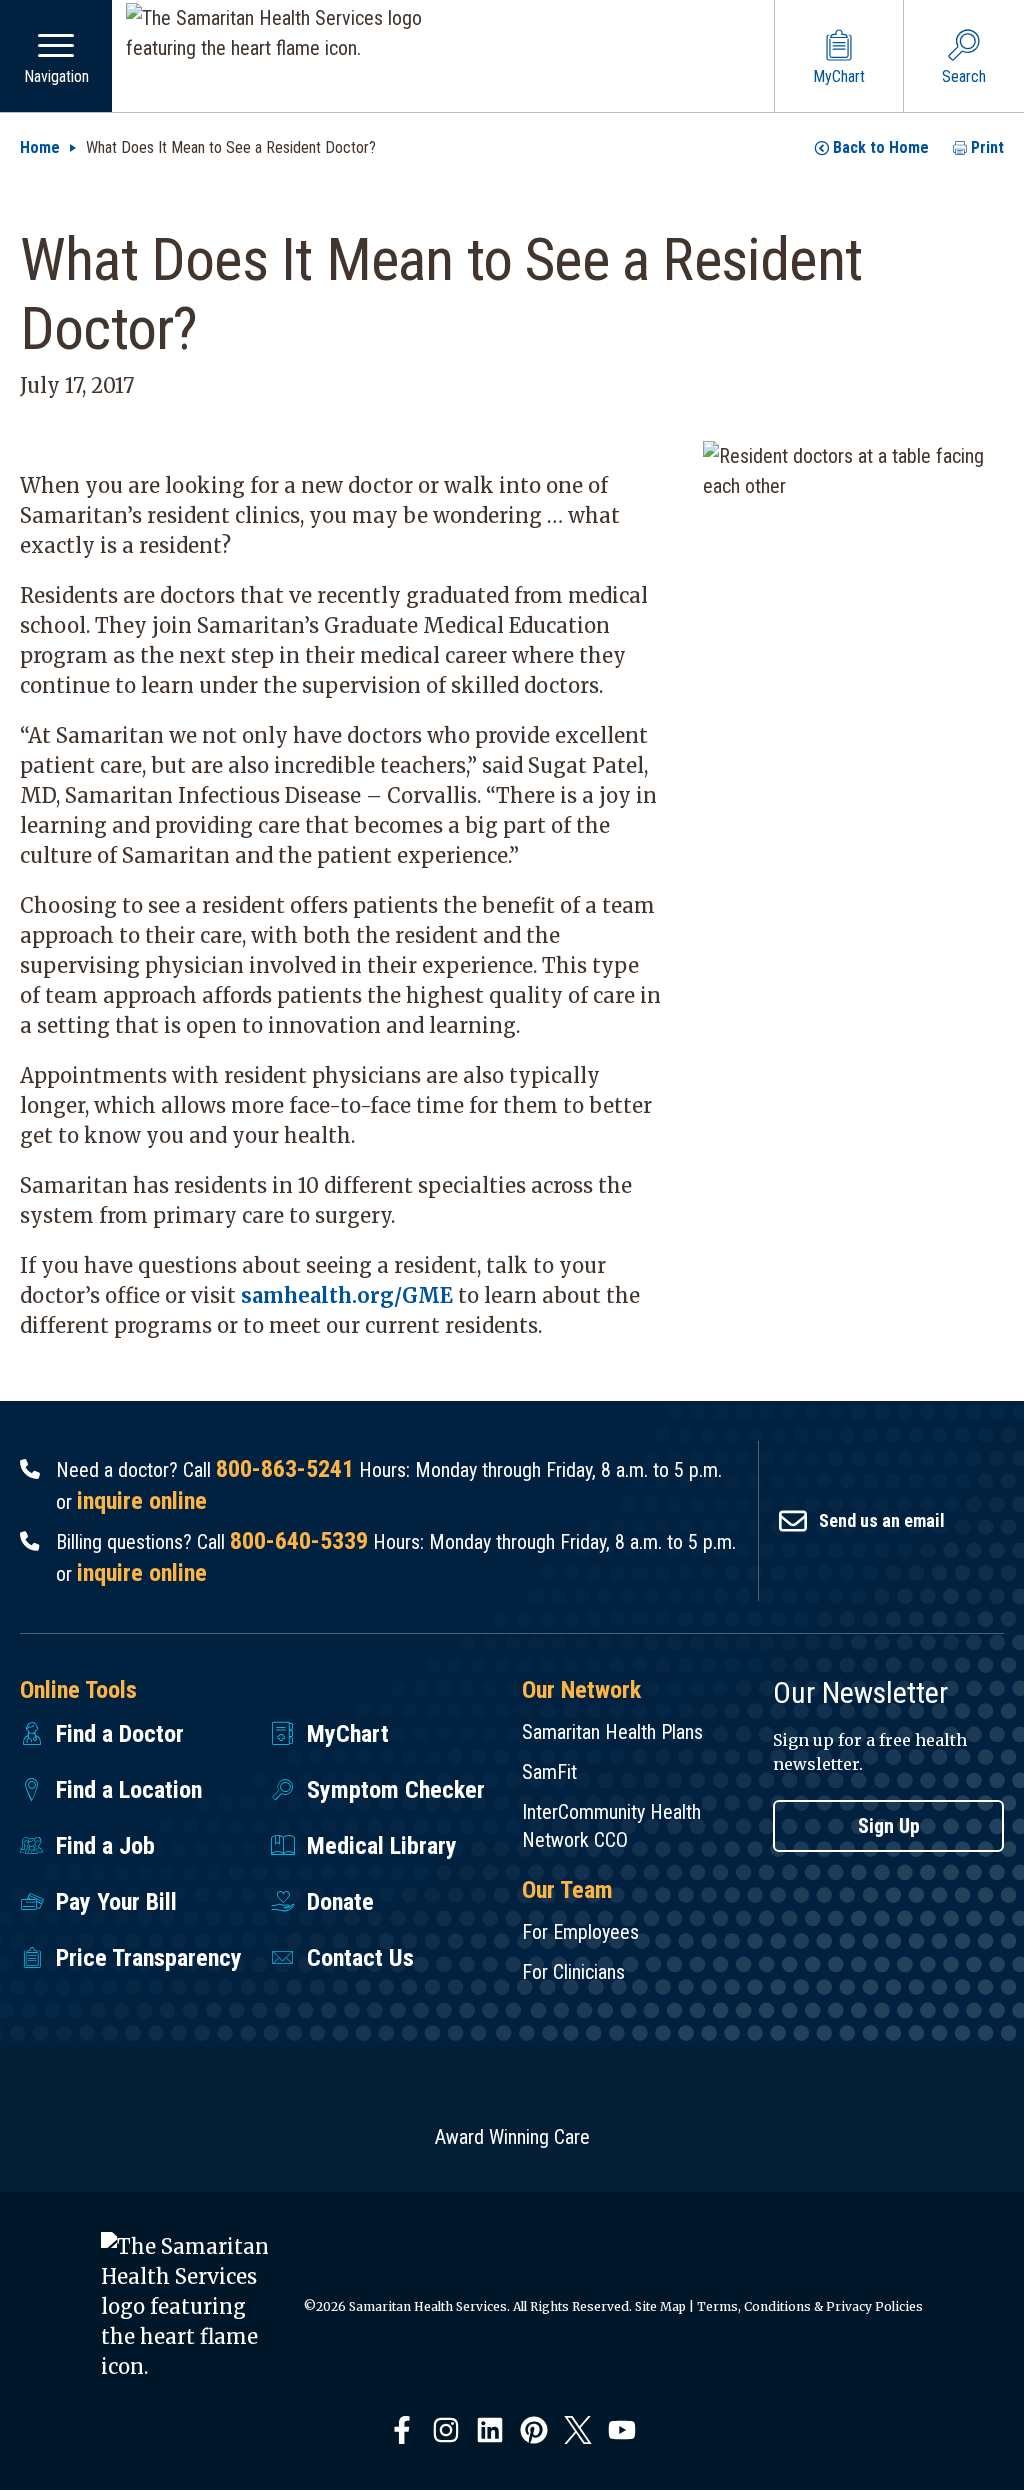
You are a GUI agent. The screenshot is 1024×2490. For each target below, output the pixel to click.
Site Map (660, 2306)
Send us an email (882, 1520)
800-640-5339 (299, 1541)
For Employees (580, 1932)
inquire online (142, 1501)
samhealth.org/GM (340, 1295)
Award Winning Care (512, 2137)
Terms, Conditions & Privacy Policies (810, 2306)
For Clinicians (573, 1972)
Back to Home (881, 147)
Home (40, 147)
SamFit (549, 1772)
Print (987, 147)
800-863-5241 (285, 1469)
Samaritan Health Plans (612, 1732)
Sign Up (889, 1826)
